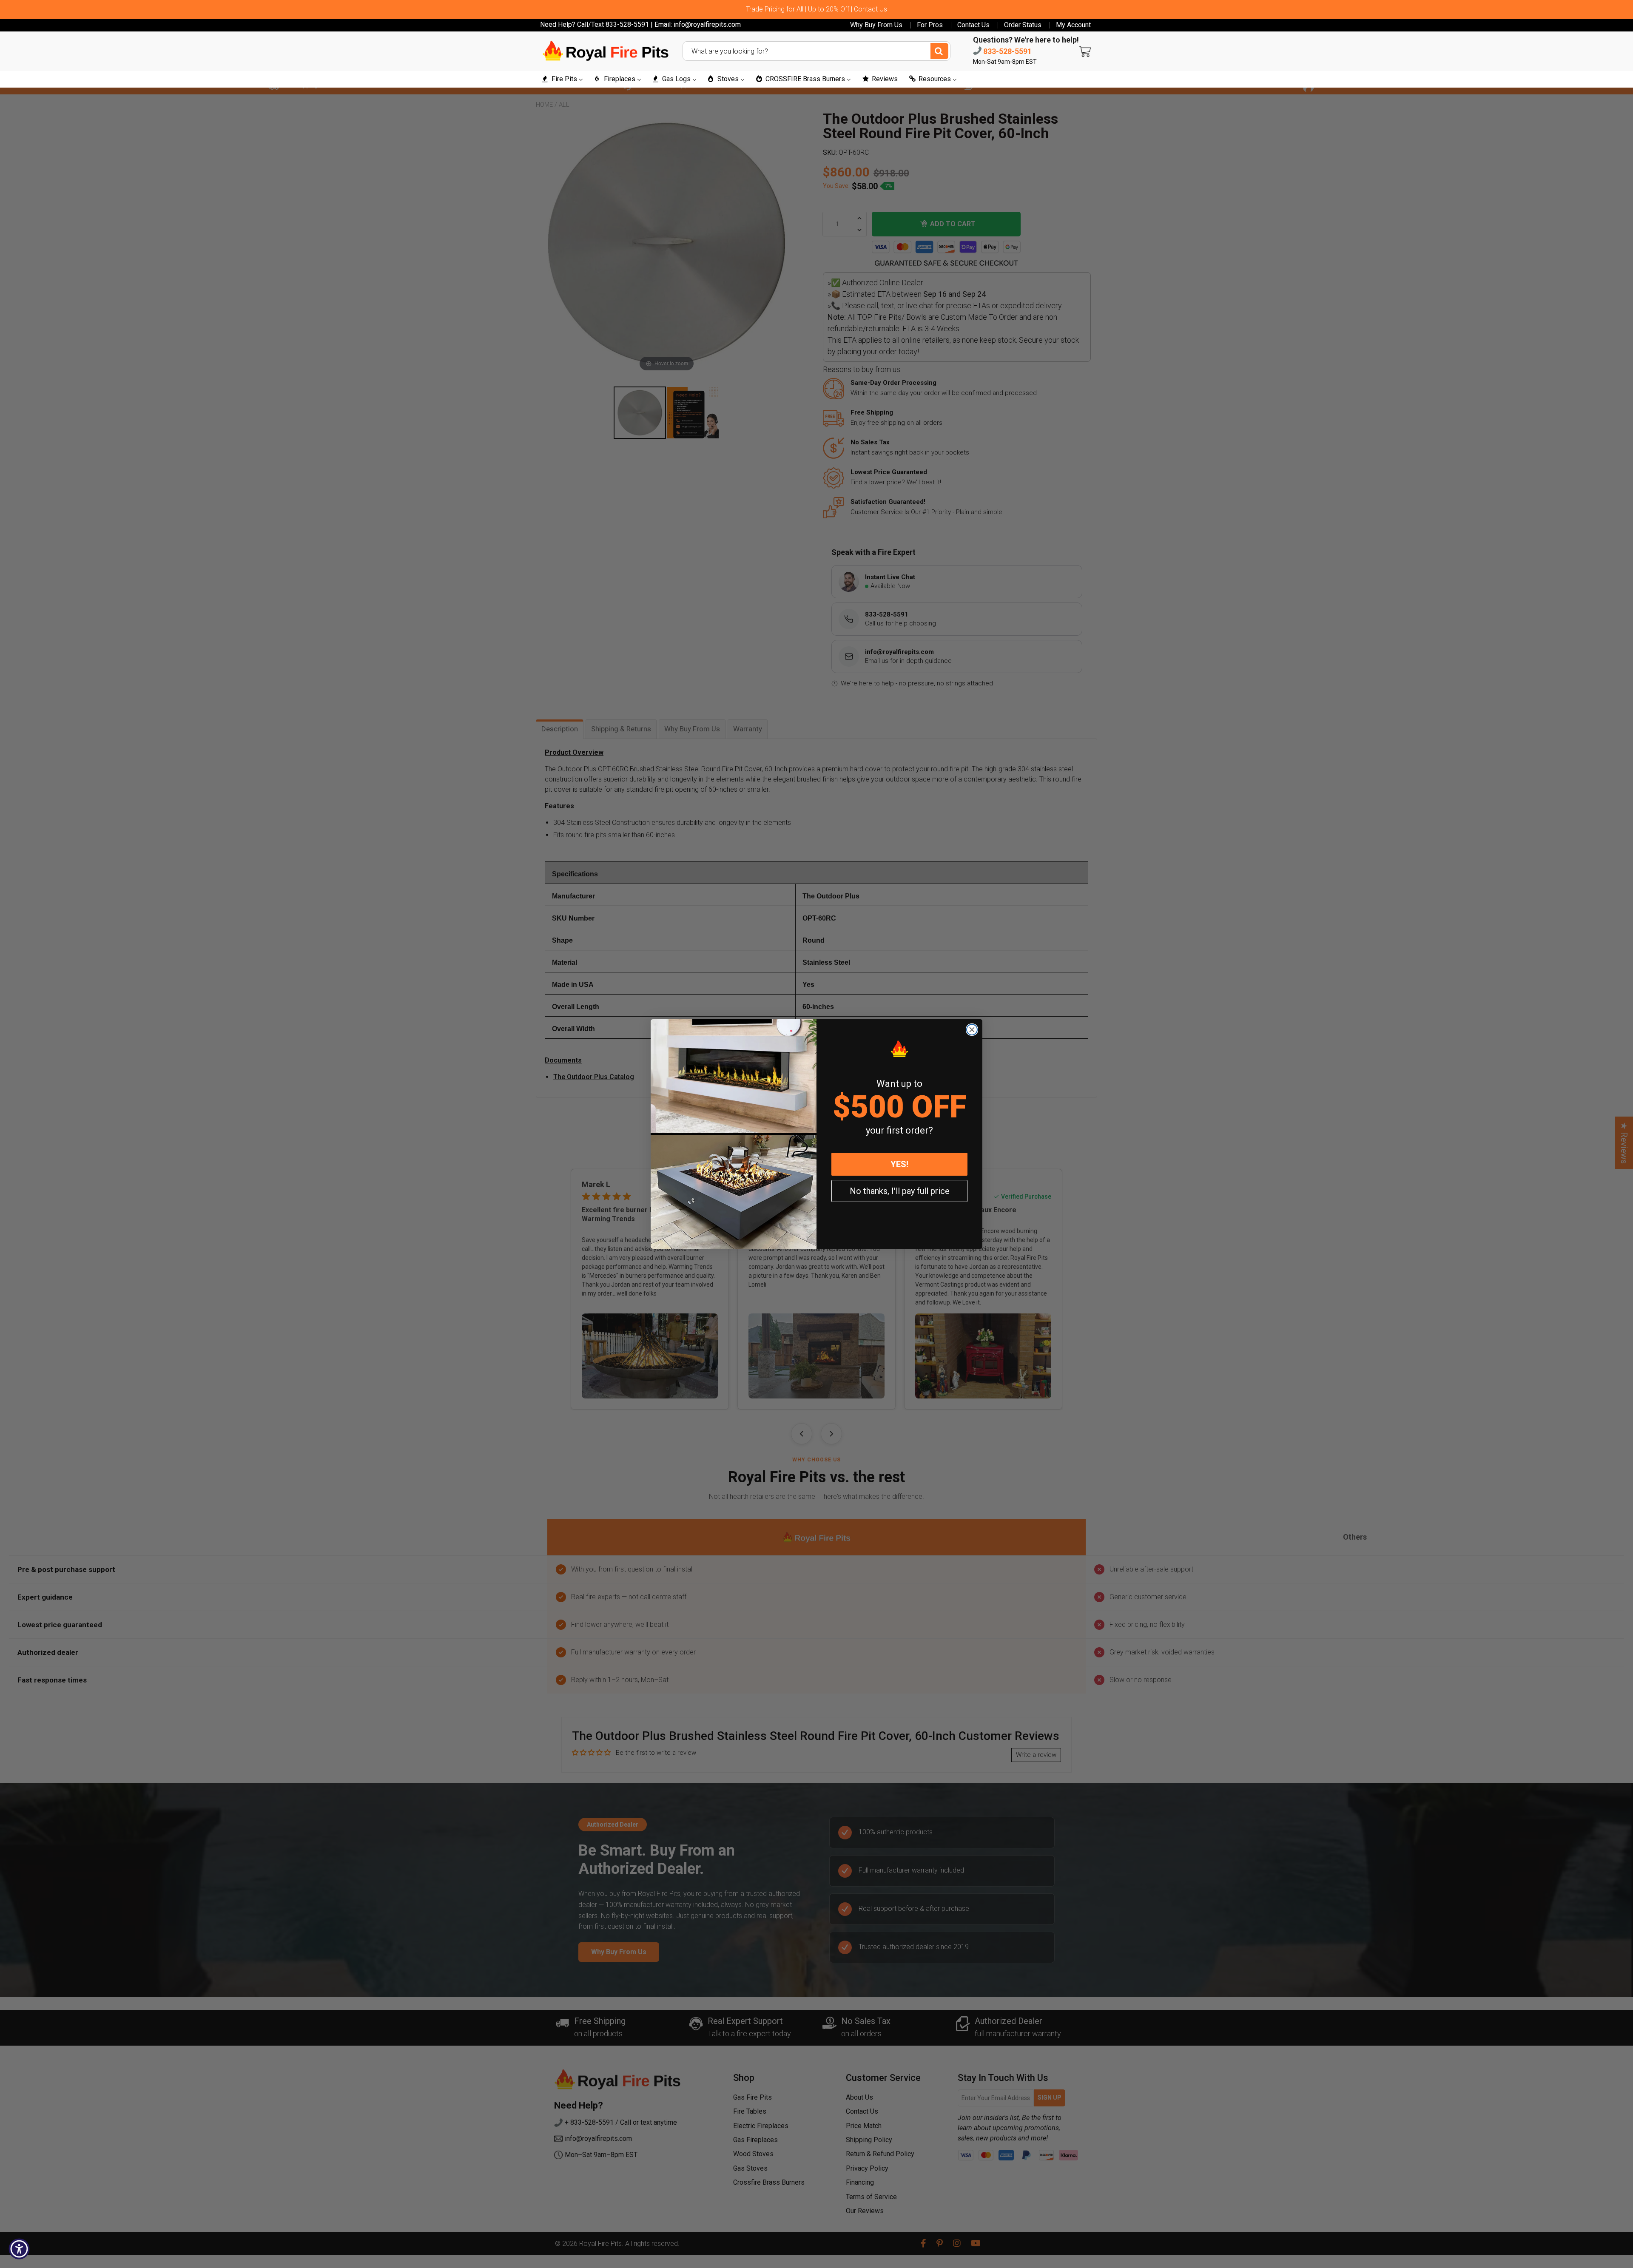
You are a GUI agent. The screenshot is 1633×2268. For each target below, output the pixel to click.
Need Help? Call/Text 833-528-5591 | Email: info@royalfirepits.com (640, 24)
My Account (1073, 25)
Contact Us (973, 25)
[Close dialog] (972, 1030)
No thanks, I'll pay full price (900, 1191)
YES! (899, 1164)
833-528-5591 (1007, 51)
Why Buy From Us (876, 25)
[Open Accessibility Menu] (19, 2249)
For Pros (930, 25)
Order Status (1023, 25)
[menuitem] (562, 79)
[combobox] (816, 51)
